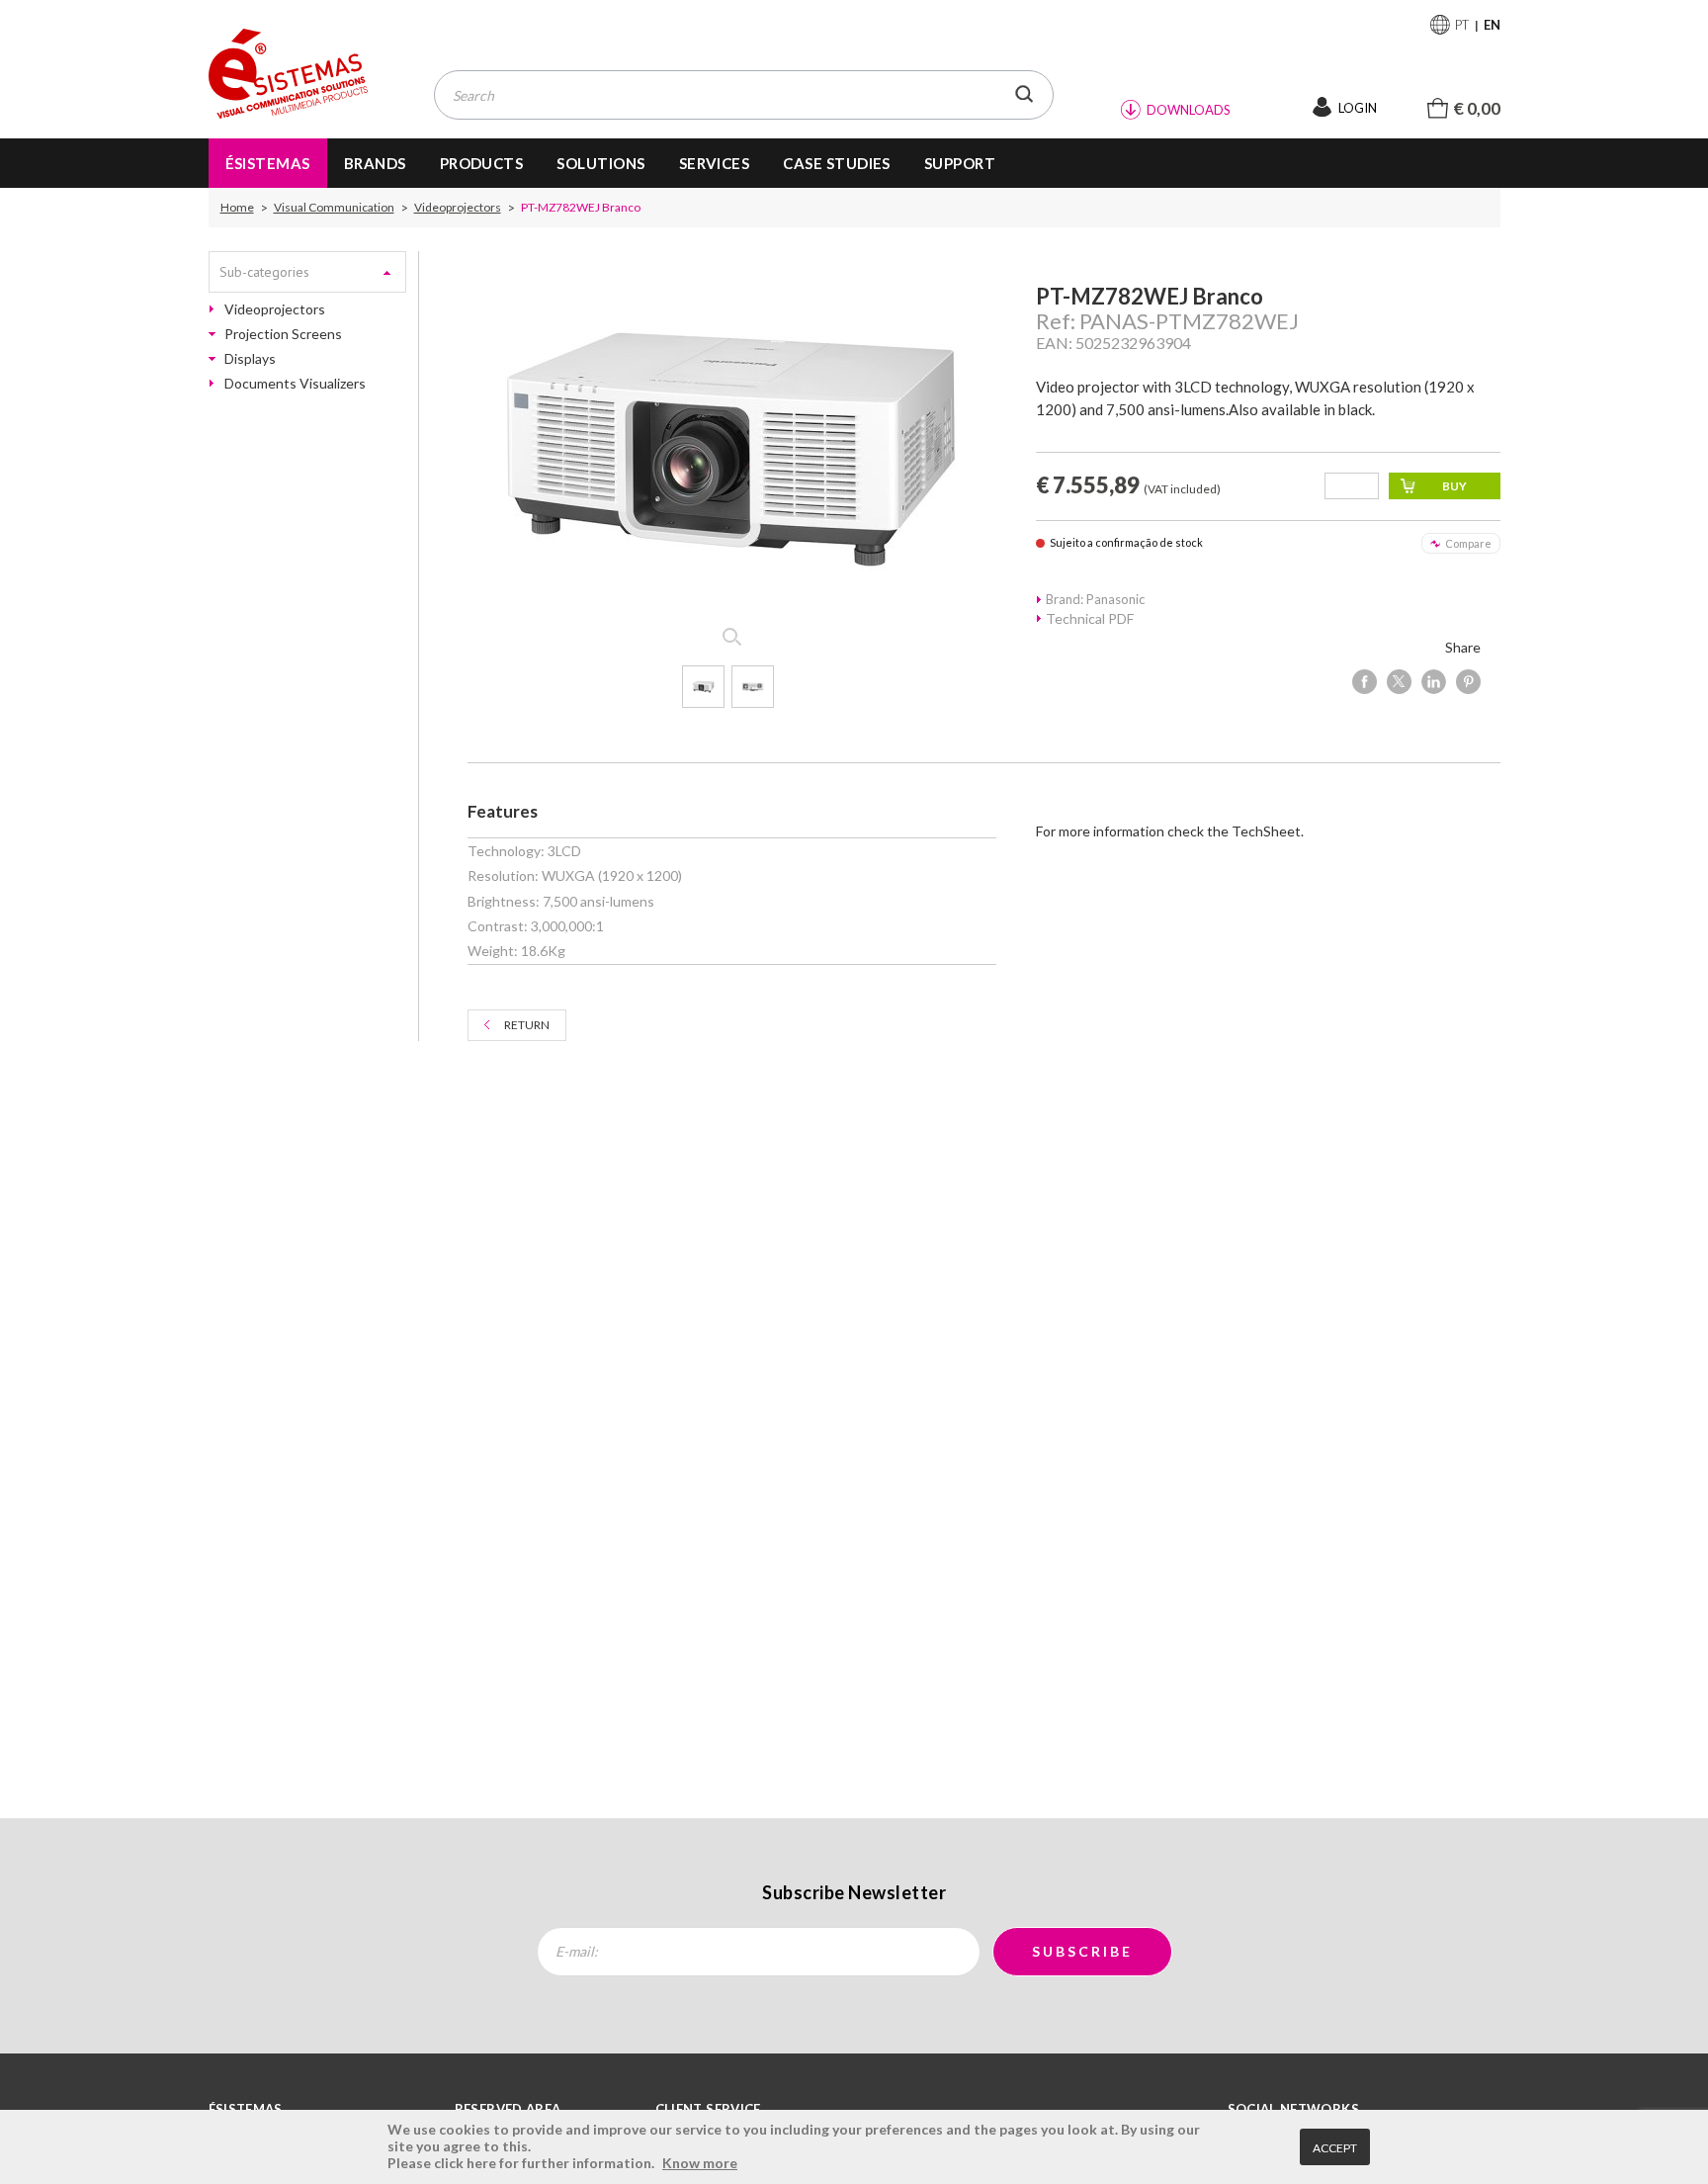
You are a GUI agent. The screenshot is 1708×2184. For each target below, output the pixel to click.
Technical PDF (1090, 618)
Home (237, 208)
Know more (700, 2163)
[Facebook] (1365, 682)
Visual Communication (334, 208)
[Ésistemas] (289, 75)
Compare (1468, 543)
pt (1462, 25)
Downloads (1189, 110)
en (1492, 25)
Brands (375, 163)
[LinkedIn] (1434, 682)
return (527, 1025)
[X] (1399, 682)
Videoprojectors (458, 208)
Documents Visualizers (295, 384)
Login (1358, 108)
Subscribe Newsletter (854, 1892)
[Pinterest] (1468, 682)
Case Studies (837, 163)
